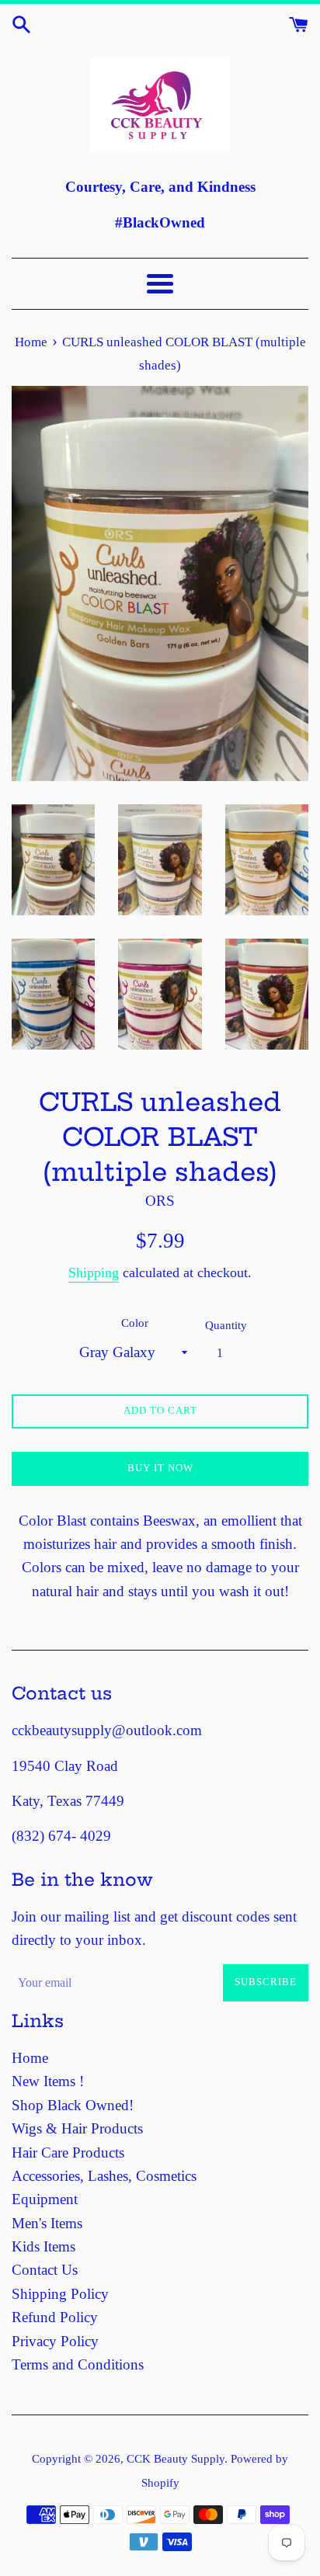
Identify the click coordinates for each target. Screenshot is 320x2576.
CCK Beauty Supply (176, 2458)
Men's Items (47, 2223)
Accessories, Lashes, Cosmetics (104, 2176)
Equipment (45, 2199)
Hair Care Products (68, 2152)
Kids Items (43, 2246)
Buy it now (160, 1468)
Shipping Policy (60, 2294)
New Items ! (48, 2081)
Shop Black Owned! (73, 2105)
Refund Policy (55, 2317)
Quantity (226, 1325)
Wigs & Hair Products (77, 2128)
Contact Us (45, 2270)
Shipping (94, 1272)
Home (30, 2058)
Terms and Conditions (78, 2364)
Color (135, 1323)
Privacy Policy (55, 2341)
